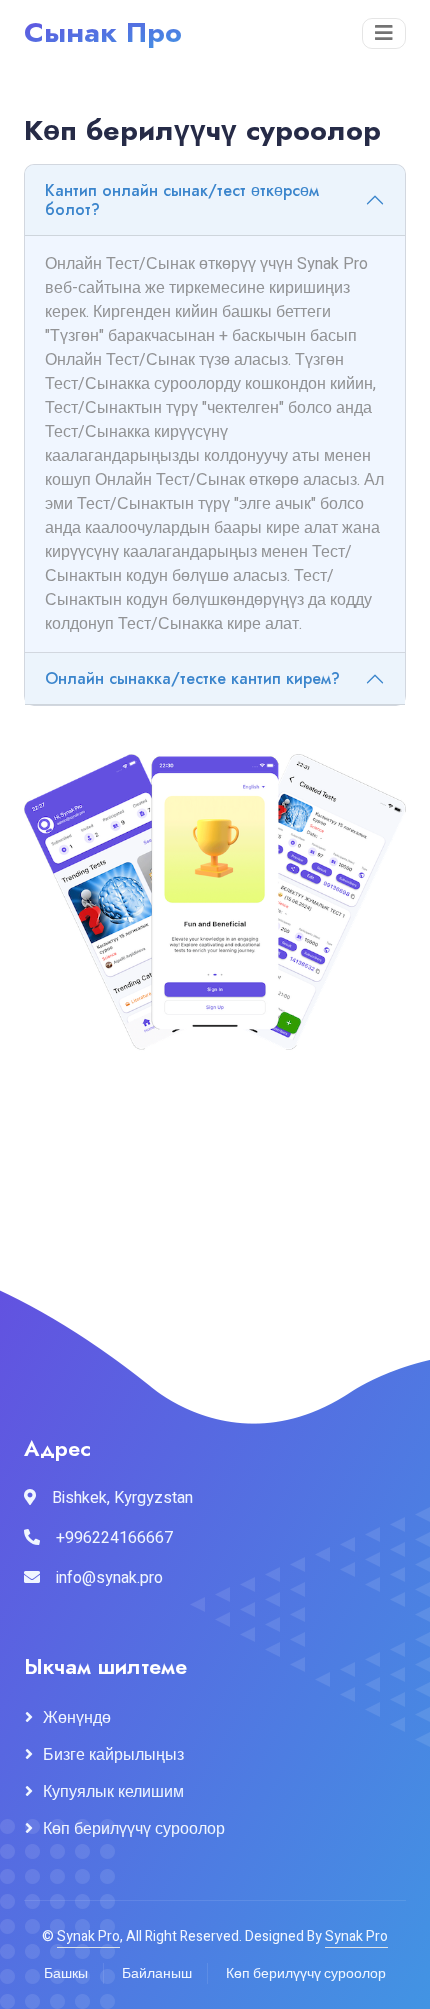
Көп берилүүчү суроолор (134, 1829)
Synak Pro (88, 1936)
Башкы (66, 1973)
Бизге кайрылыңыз (113, 1755)
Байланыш (157, 1973)
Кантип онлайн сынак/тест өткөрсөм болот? (182, 200)
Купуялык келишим (113, 1792)
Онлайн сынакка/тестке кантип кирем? (192, 678)
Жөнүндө (77, 1718)
